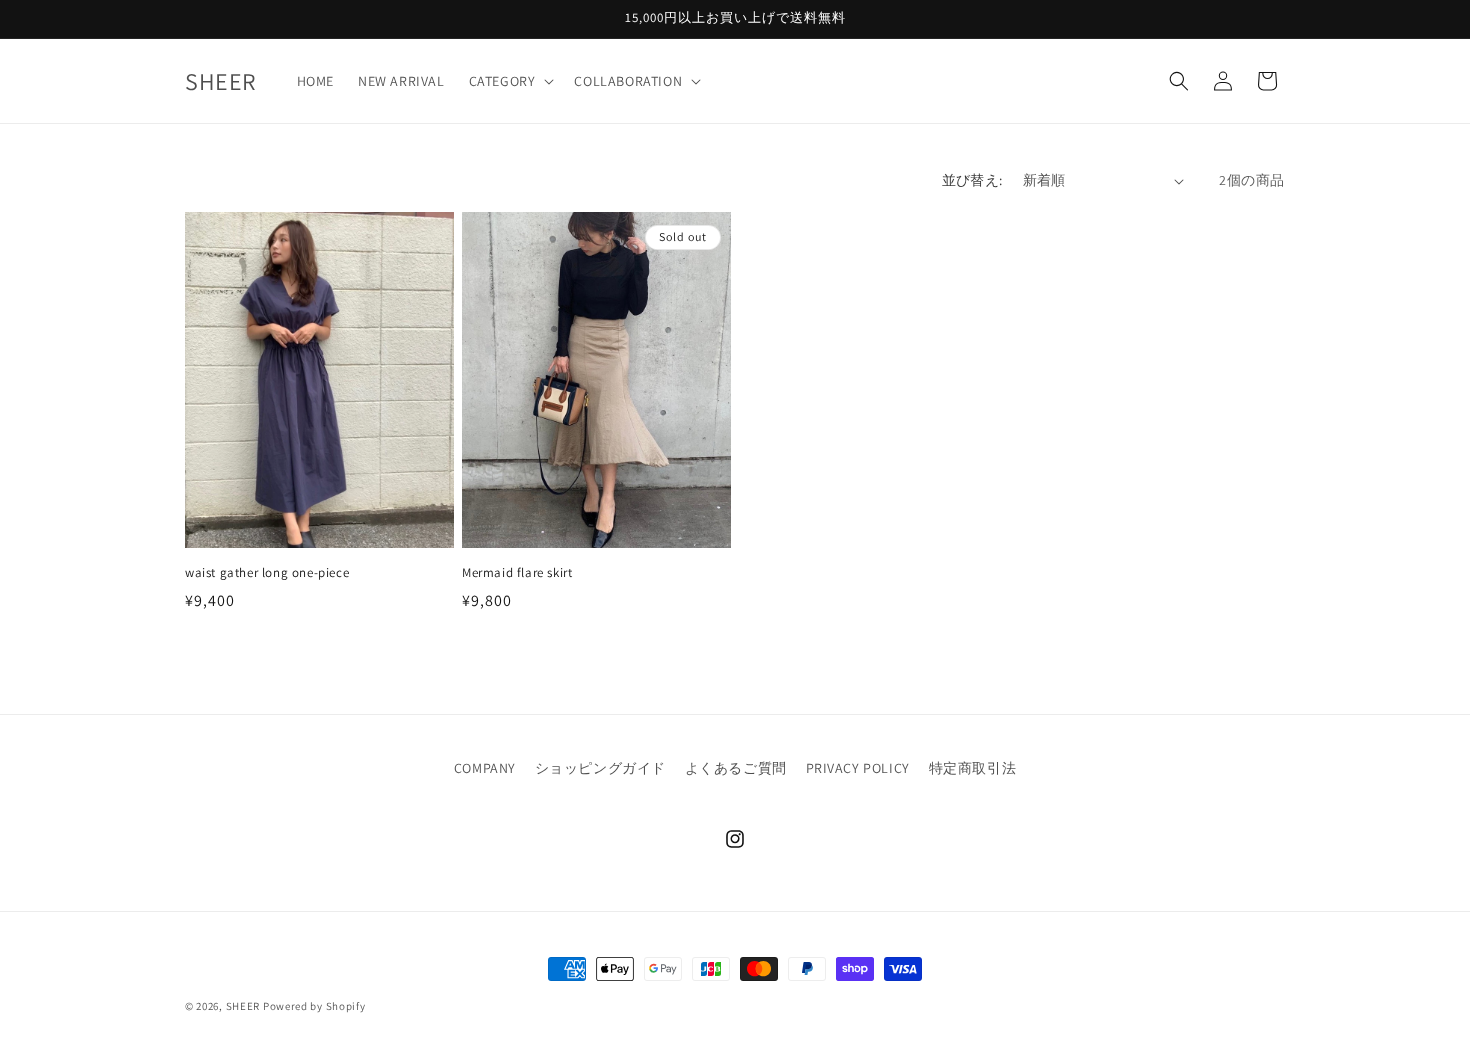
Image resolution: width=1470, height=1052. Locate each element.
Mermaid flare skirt (517, 573)
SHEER (243, 1006)
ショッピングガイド (600, 768)
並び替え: (972, 180)
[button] (510, 81)
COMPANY (485, 768)
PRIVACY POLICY (858, 768)
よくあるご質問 (736, 768)
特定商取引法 (973, 768)
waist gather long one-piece (267, 573)
